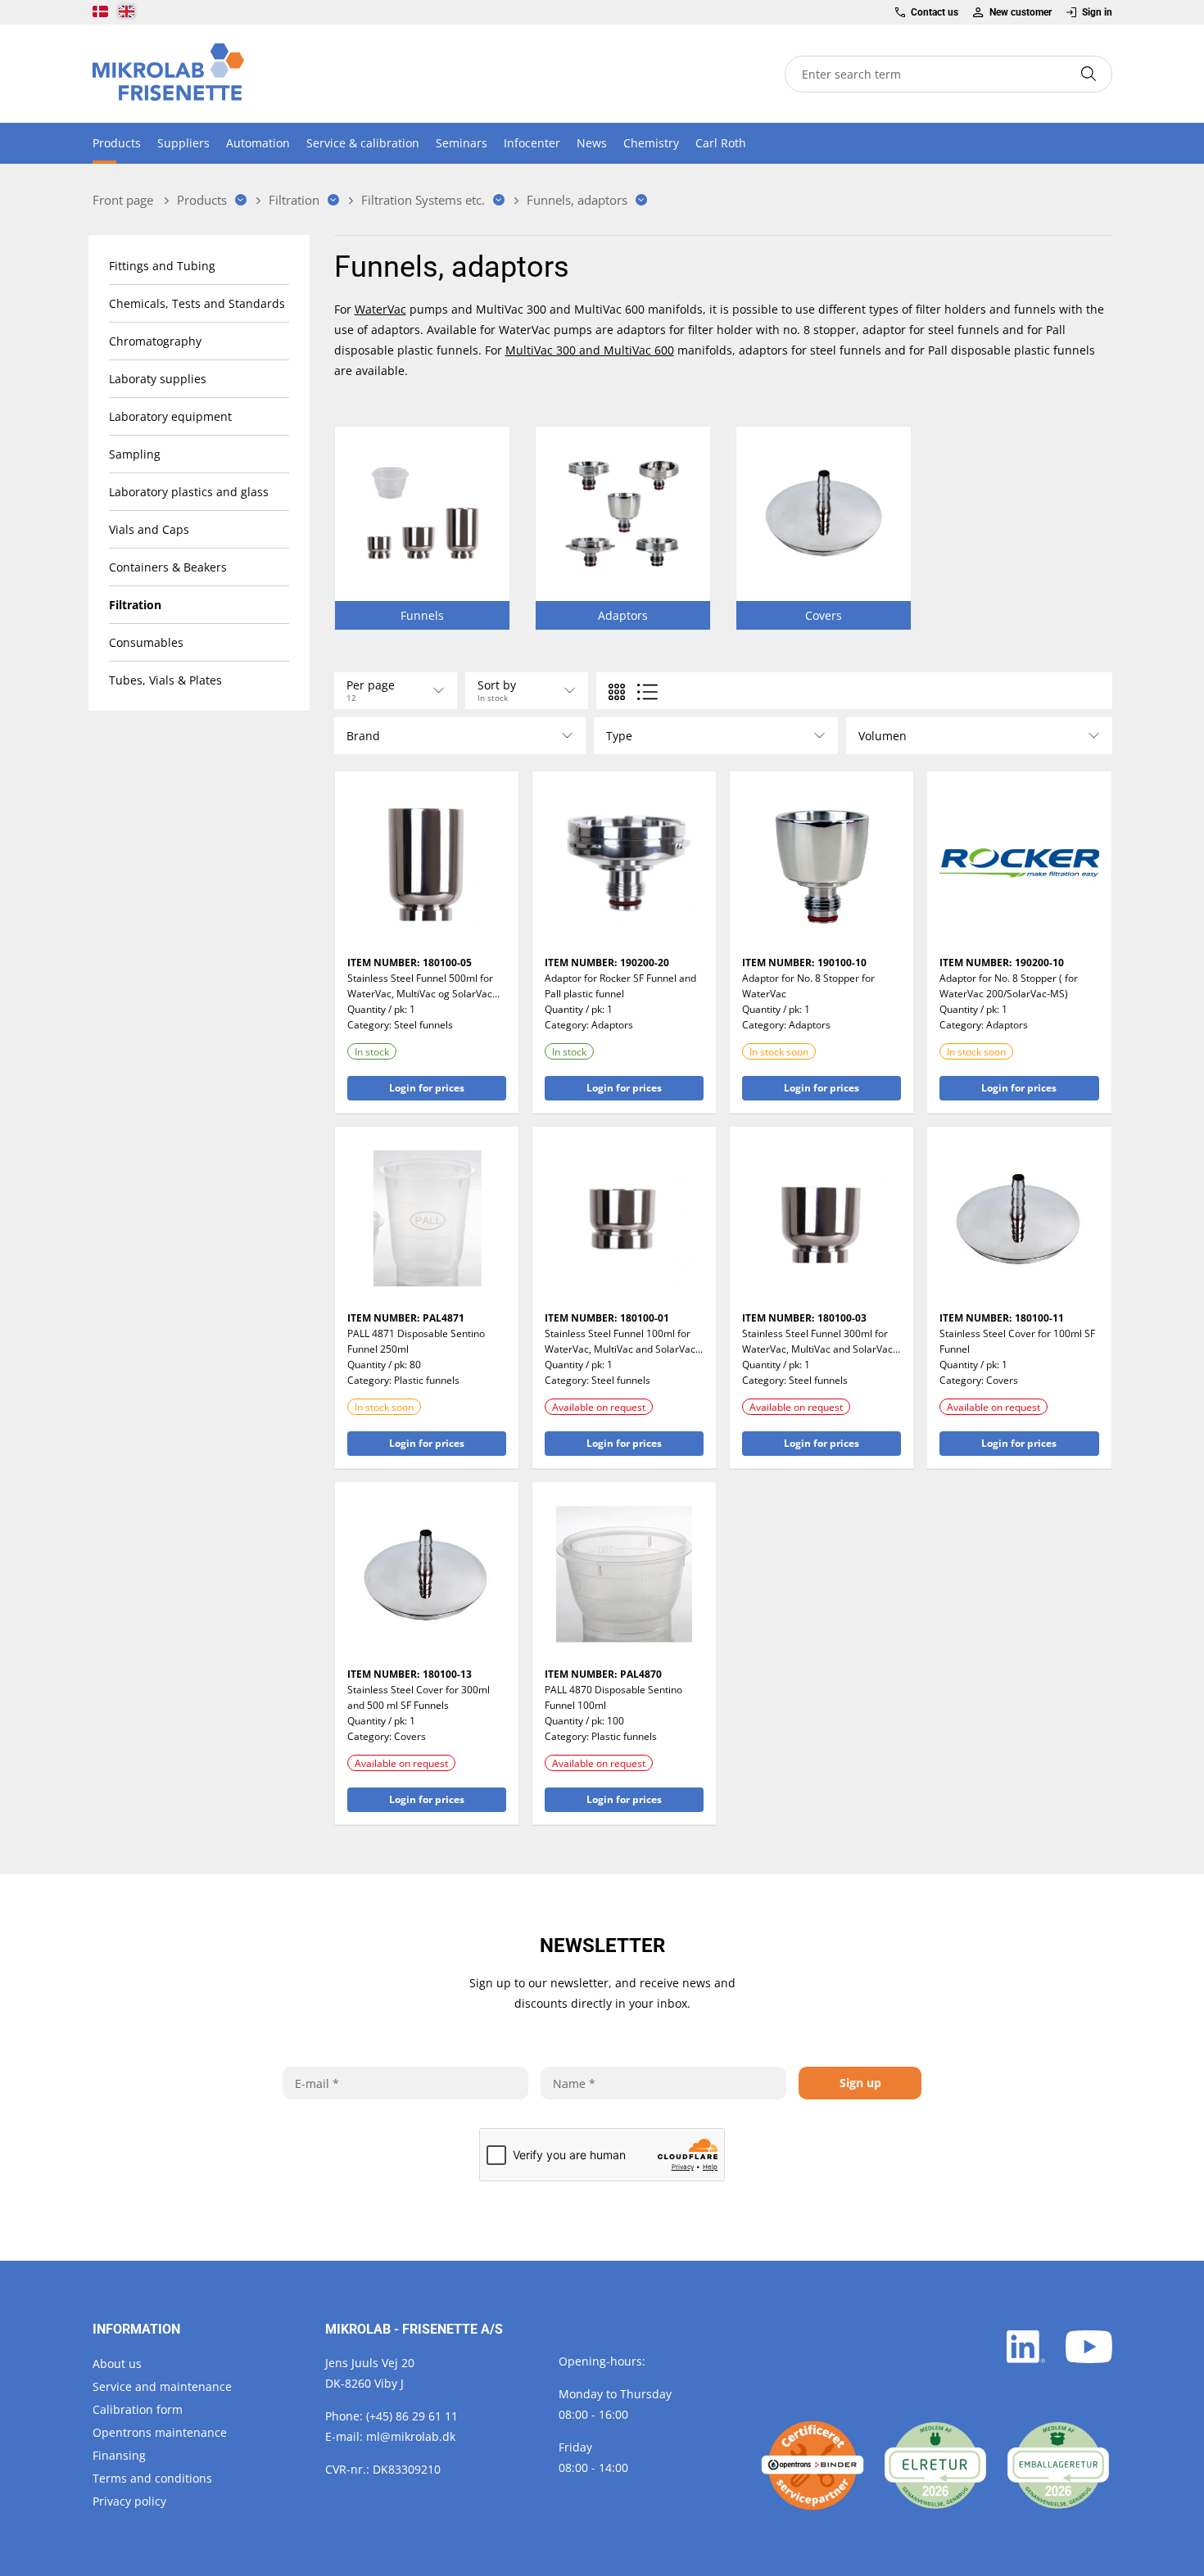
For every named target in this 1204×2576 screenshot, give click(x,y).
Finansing (119, 2455)
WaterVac (380, 309)
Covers (1002, 1380)
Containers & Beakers (168, 567)
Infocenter (532, 143)
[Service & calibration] (812, 2465)
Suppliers (183, 143)
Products (117, 143)
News (592, 143)
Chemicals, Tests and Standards (197, 303)
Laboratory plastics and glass (189, 492)
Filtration (135, 605)
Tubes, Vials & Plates (165, 680)
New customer (1020, 12)
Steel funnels (423, 1025)
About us (117, 2364)
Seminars (462, 143)
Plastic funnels (427, 1380)
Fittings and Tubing (162, 266)
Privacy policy (129, 2501)
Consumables (146, 642)
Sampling (135, 454)
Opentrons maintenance (160, 2432)
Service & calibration (363, 143)
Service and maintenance (162, 2386)
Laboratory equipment (170, 416)
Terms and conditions (152, 2478)
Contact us (935, 12)
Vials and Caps (149, 529)
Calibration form (138, 2409)
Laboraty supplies (158, 379)
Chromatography (155, 341)
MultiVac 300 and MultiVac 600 (590, 350)
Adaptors (612, 1025)
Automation (258, 143)
